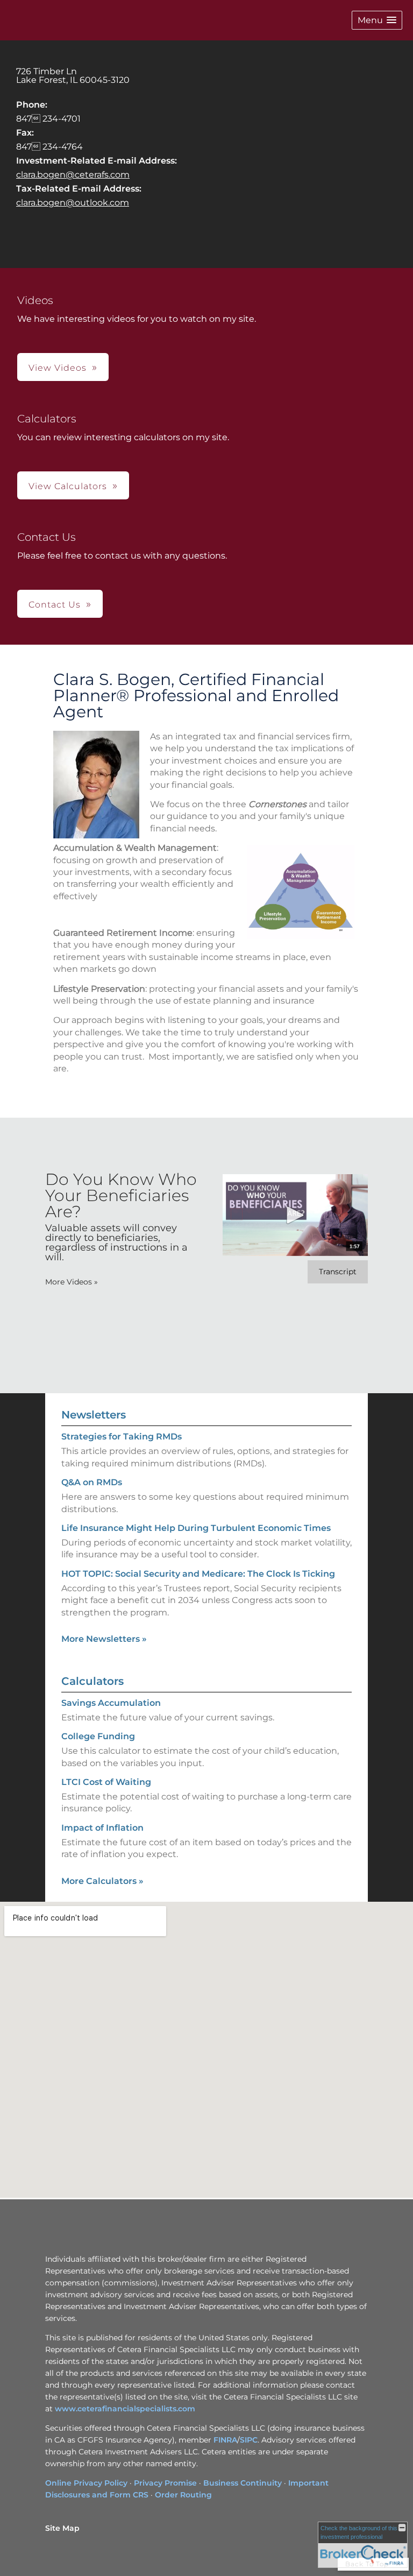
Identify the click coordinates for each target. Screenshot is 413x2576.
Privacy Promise (165, 2483)
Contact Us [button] (55, 605)
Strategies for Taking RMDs (122, 1437)
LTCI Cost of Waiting (106, 1782)
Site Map (62, 2528)
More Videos (72, 1282)
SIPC (249, 2440)
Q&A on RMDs (92, 1482)
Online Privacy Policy (86, 2483)
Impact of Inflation (102, 1828)
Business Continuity (243, 2483)
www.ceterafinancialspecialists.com (125, 2409)
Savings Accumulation (111, 1703)
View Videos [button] (58, 368)
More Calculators (102, 1881)
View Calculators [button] (68, 486)
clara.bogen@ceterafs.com (73, 175)
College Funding (98, 1736)
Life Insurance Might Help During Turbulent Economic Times (196, 1528)
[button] (377, 20)
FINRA (225, 2440)
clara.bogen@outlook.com (73, 203)
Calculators (92, 1681)
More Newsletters (104, 1639)
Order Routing (183, 2495)
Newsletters (94, 1415)
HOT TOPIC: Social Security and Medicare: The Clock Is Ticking (198, 1574)
